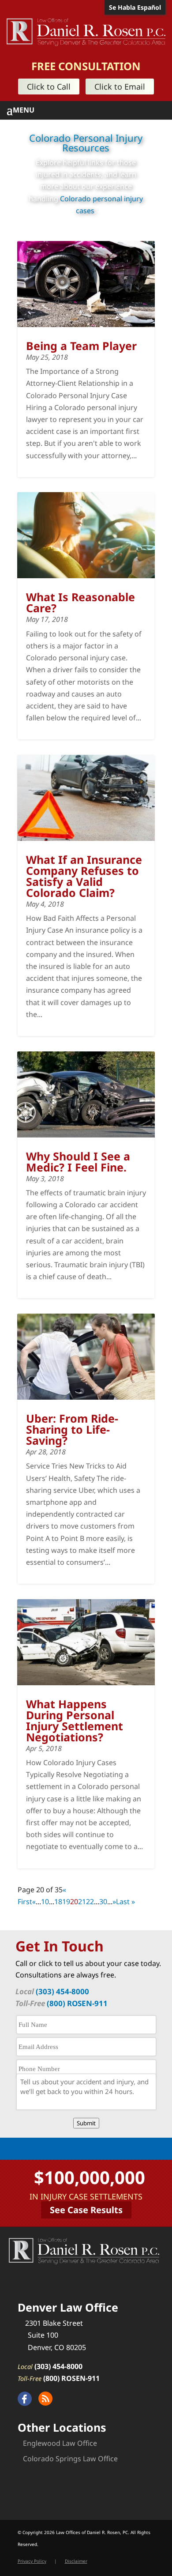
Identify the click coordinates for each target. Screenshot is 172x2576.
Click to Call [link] (49, 87)
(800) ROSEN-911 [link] (77, 2003)
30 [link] (103, 1902)
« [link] (34, 1902)
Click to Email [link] (120, 87)
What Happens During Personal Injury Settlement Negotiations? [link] (75, 1720)
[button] (89, 110)
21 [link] (82, 1902)
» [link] (114, 1902)
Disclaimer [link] (76, 2561)
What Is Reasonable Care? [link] (80, 602)
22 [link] (90, 1902)
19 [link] (66, 1902)
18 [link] (58, 1902)
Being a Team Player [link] (81, 346)
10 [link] (45, 1902)
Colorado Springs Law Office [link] (70, 2459)
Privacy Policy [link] (32, 2561)
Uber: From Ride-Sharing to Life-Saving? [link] (72, 1429)
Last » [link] (125, 1902)
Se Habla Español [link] (135, 7)
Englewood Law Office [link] (60, 2443)
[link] (86, 31)
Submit (86, 2123)
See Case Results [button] (86, 2210)
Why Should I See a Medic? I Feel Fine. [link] (78, 1162)
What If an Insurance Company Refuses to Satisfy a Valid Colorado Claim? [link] (84, 876)
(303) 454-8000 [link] (62, 1991)
